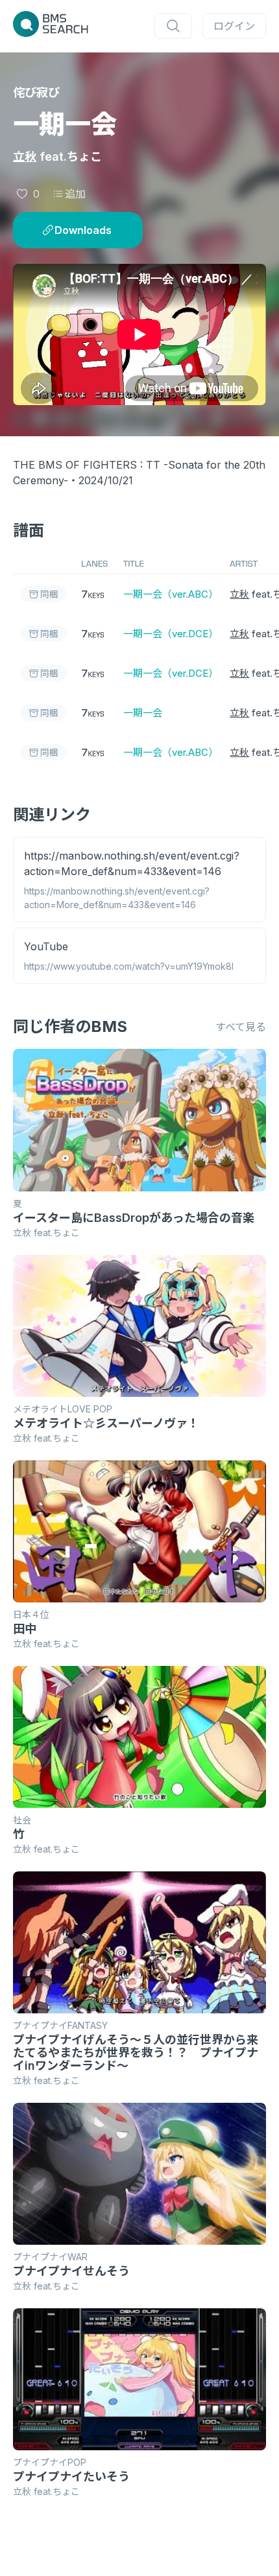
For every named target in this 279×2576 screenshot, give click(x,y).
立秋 (25, 157)
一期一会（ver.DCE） (169, 634)
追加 (75, 194)
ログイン (234, 26)
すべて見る (241, 1027)
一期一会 (143, 713)
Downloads (83, 230)
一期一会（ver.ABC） (169, 594)
